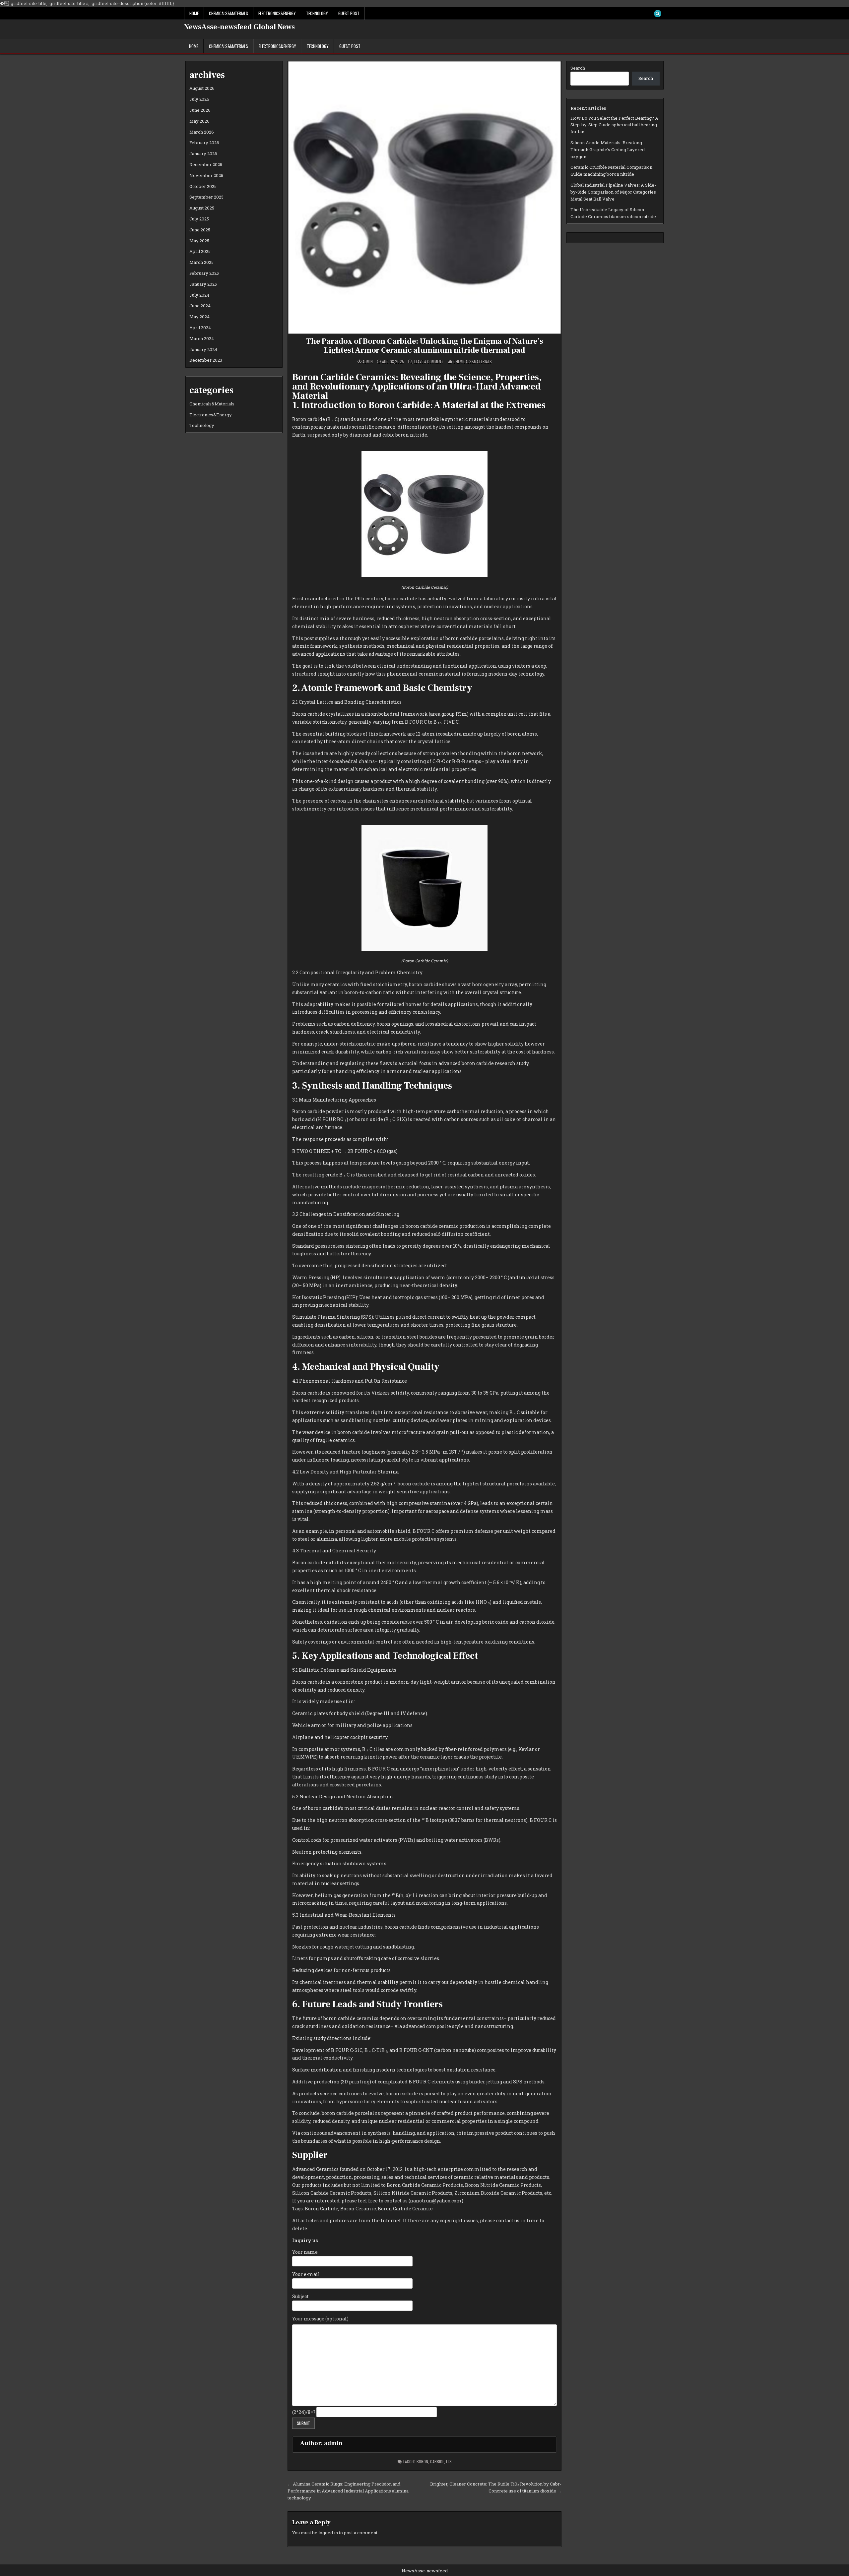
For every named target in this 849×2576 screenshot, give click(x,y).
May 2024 (199, 317)
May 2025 (199, 241)
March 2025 (201, 262)
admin (368, 362)
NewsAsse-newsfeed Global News (239, 27)
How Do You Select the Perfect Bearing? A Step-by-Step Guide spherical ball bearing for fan (614, 125)
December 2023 (206, 360)
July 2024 (199, 295)
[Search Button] (658, 14)
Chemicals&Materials (229, 13)
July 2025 (199, 219)
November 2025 (206, 175)
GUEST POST (349, 13)
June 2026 (200, 110)
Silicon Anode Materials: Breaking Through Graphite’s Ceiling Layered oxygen (608, 150)
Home (194, 13)
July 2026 (199, 99)
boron (422, 2461)
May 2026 (199, 121)
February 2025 (204, 273)
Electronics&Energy (277, 13)
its (449, 2461)
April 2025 (200, 251)
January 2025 (203, 284)
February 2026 (204, 143)
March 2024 (202, 338)
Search (578, 68)
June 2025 (200, 230)
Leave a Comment (429, 362)
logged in (328, 2533)
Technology (317, 13)
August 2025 (202, 208)
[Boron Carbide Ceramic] (424, 575)
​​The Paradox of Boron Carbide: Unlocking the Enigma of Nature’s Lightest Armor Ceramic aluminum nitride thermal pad (424, 346)
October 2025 (203, 186)
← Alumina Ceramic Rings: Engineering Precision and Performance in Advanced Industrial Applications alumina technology (348, 2491)
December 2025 (206, 164)
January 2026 (203, 153)
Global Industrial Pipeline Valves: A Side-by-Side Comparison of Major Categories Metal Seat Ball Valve (613, 192)
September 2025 (206, 197)
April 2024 (200, 328)
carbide (437, 2461)
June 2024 (200, 306)
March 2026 (202, 132)
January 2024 (203, 349)
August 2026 (202, 88)
